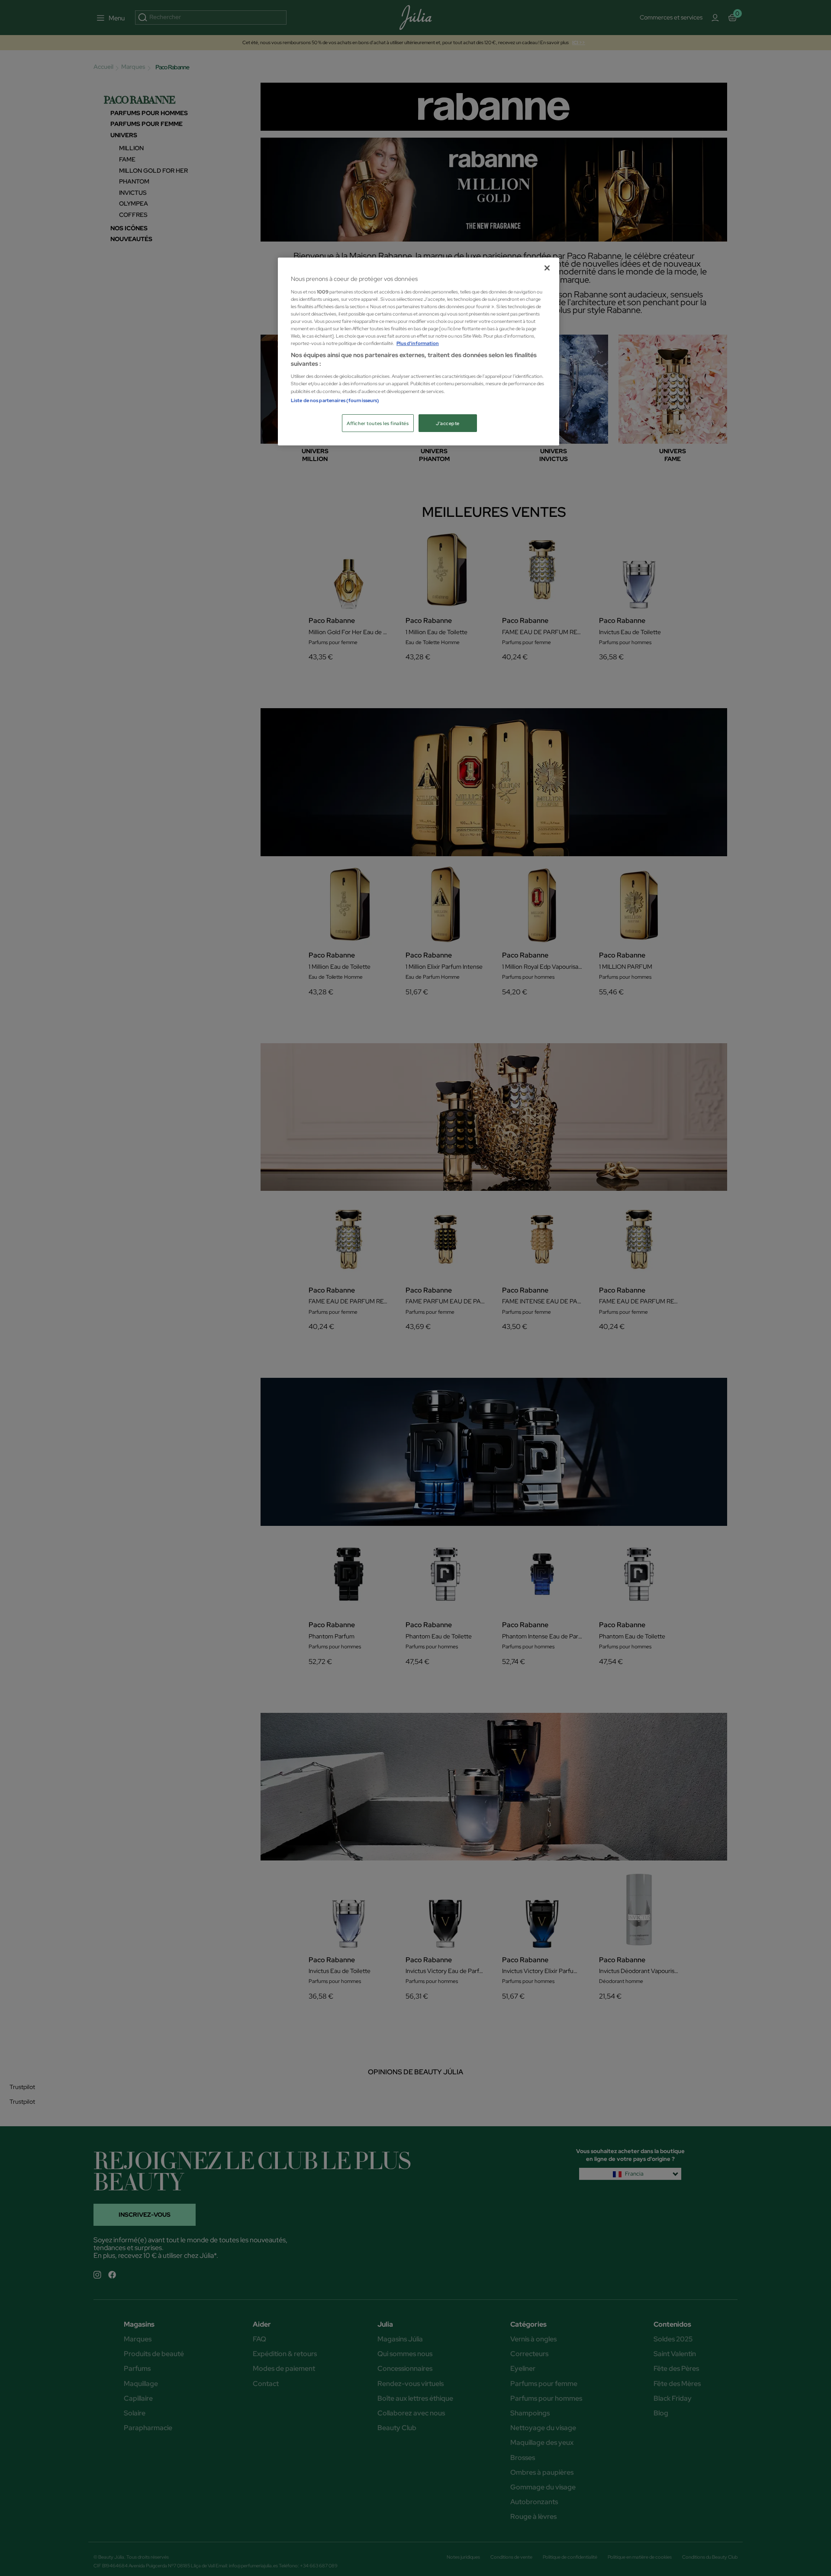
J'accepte (448, 423)
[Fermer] (547, 268)
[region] (419, 351)
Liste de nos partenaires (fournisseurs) (335, 400)
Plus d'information (418, 343)
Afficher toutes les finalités (378, 423)
